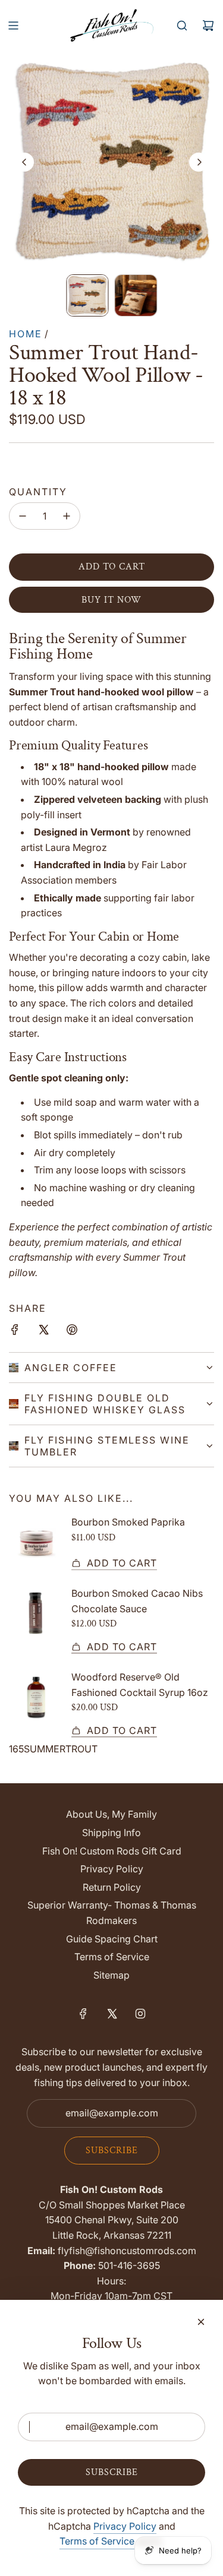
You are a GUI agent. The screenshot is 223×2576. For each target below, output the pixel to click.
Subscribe (112, 2151)
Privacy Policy (125, 2526)
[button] (24, 162)
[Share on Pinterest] (72, 1332)
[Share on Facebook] (15, 1332)
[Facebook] (83, 2014)
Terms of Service (97, 2541)
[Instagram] (140, 2014)
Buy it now (111, 600)
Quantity (38, 492)
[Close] (201, 2322)
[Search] (182, 26)
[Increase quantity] (67, 516)
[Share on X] (43, 1332)
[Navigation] (13, 26)
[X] (112, 2014)
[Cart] (208, 26)
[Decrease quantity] (23, 516)
